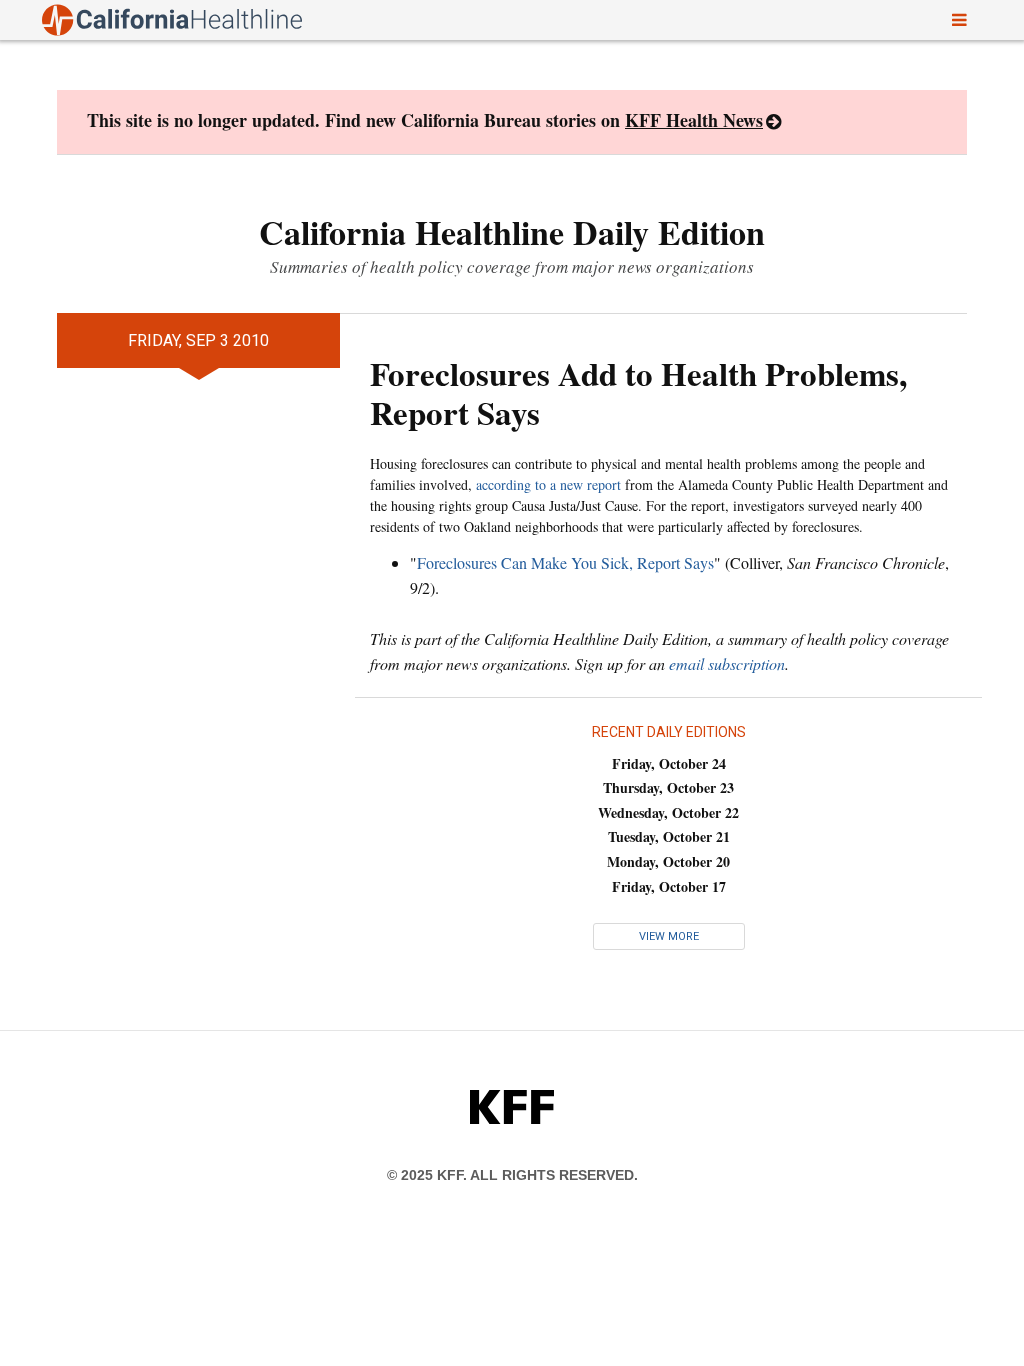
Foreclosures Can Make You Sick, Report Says (565, 562)
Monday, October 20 (668, 861)
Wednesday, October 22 (668, 812)
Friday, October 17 (669, 886)
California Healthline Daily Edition (512, 232)
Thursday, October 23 (668, 787)
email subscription (727, 663)
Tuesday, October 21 (669, 836)
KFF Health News (694, 120)
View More (669, 936)
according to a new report (548, 484)
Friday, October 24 (669, 763)
